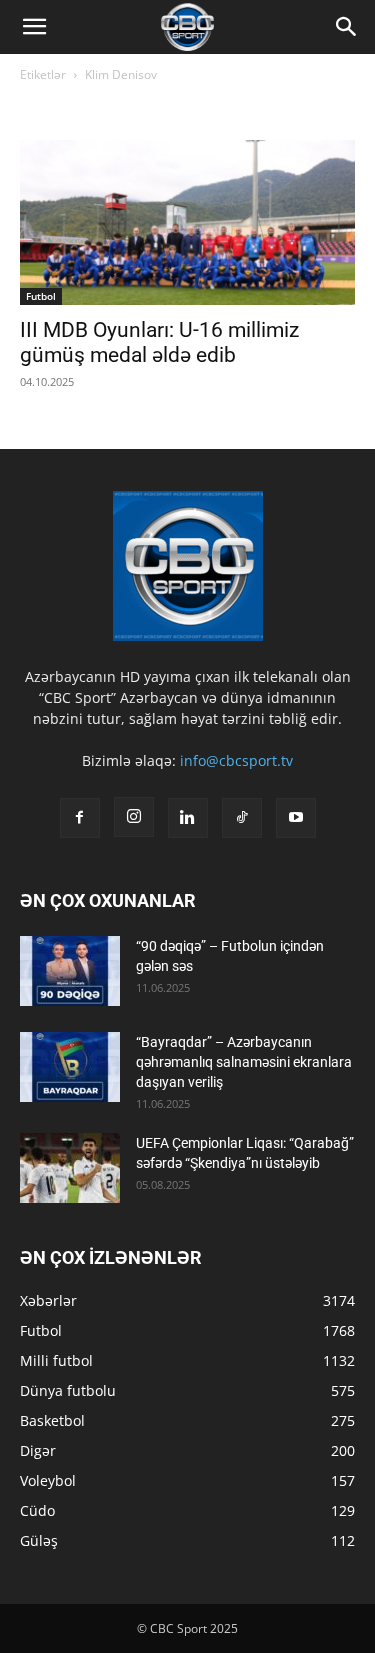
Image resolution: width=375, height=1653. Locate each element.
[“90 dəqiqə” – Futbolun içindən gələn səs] (70, 971)
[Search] (347, 27)
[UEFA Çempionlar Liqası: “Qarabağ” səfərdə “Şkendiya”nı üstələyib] (70, 1168)
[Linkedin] (188, 818)
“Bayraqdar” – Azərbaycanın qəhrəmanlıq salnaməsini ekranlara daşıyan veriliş (244, 1062)
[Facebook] (80, 818)
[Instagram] (134, 817)
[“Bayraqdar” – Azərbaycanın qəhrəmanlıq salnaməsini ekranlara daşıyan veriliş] (70, 1067)
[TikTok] (242, 818)
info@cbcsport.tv (236, 760)
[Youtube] (296, 818)
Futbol (41, 296)
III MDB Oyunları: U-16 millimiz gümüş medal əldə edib (159, 342)
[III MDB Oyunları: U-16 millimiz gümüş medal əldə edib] (187, 222)
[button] (34, 27)
